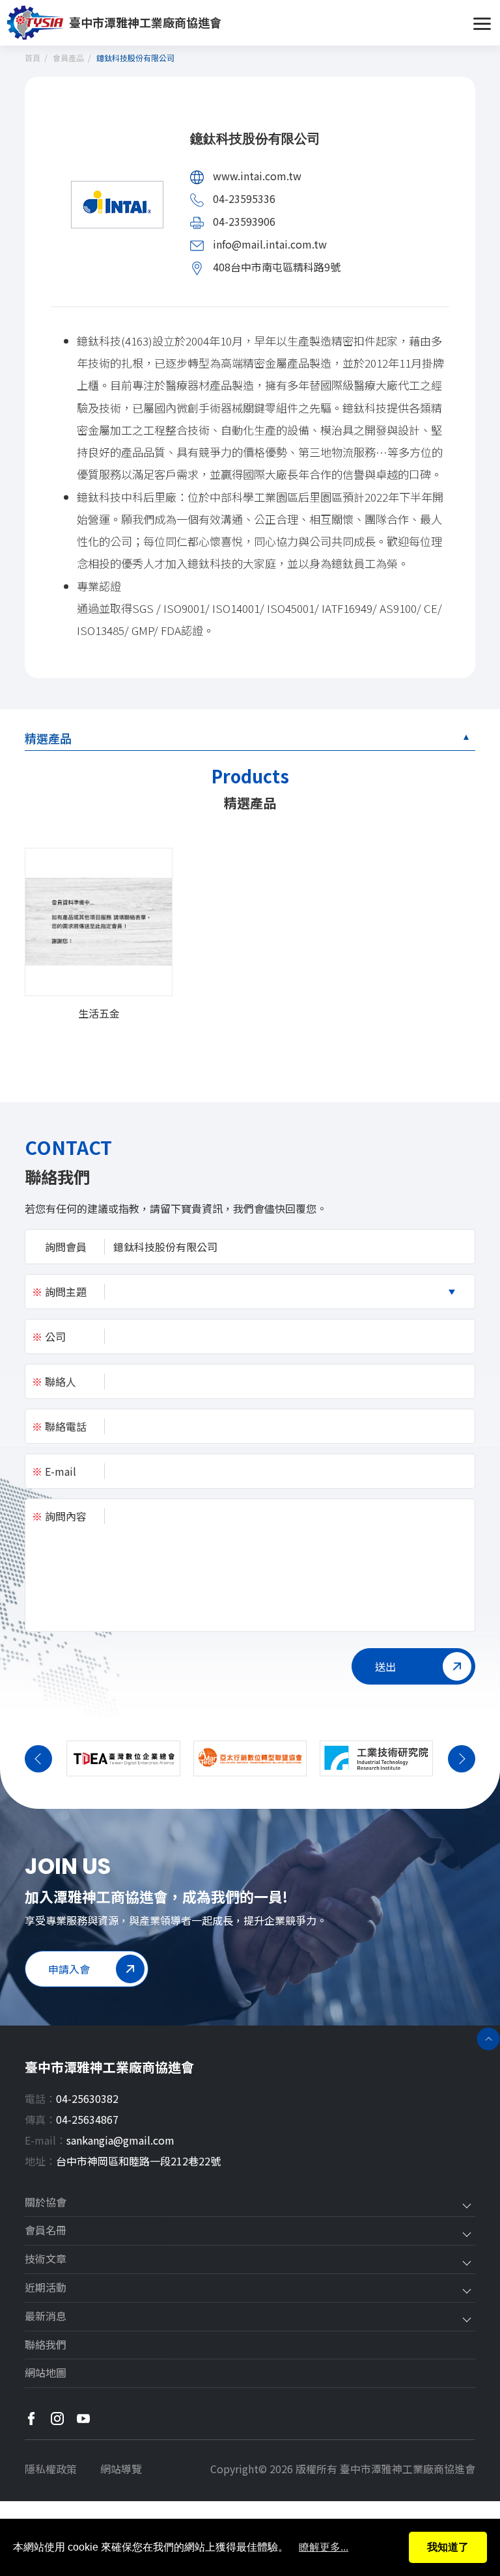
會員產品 (68, 58)
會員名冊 (46, 2230)
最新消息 (46, 2316)
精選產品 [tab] (48, 738)
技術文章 (46, 2259)
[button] (38, 1759)
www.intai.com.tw (257, 176)
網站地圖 (46, 2373)
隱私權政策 (51, 2469)
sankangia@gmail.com (120, 2140)
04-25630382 (87, 2098)
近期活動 (46, 2288)
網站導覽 (121, 2469)
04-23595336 (244, 198)
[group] (98, 934)
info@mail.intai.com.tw (270, 244)
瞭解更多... (324, 2547)
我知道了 (448, 2547)
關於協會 (46, 2203)
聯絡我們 (46, 2345)
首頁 (33, 58)
